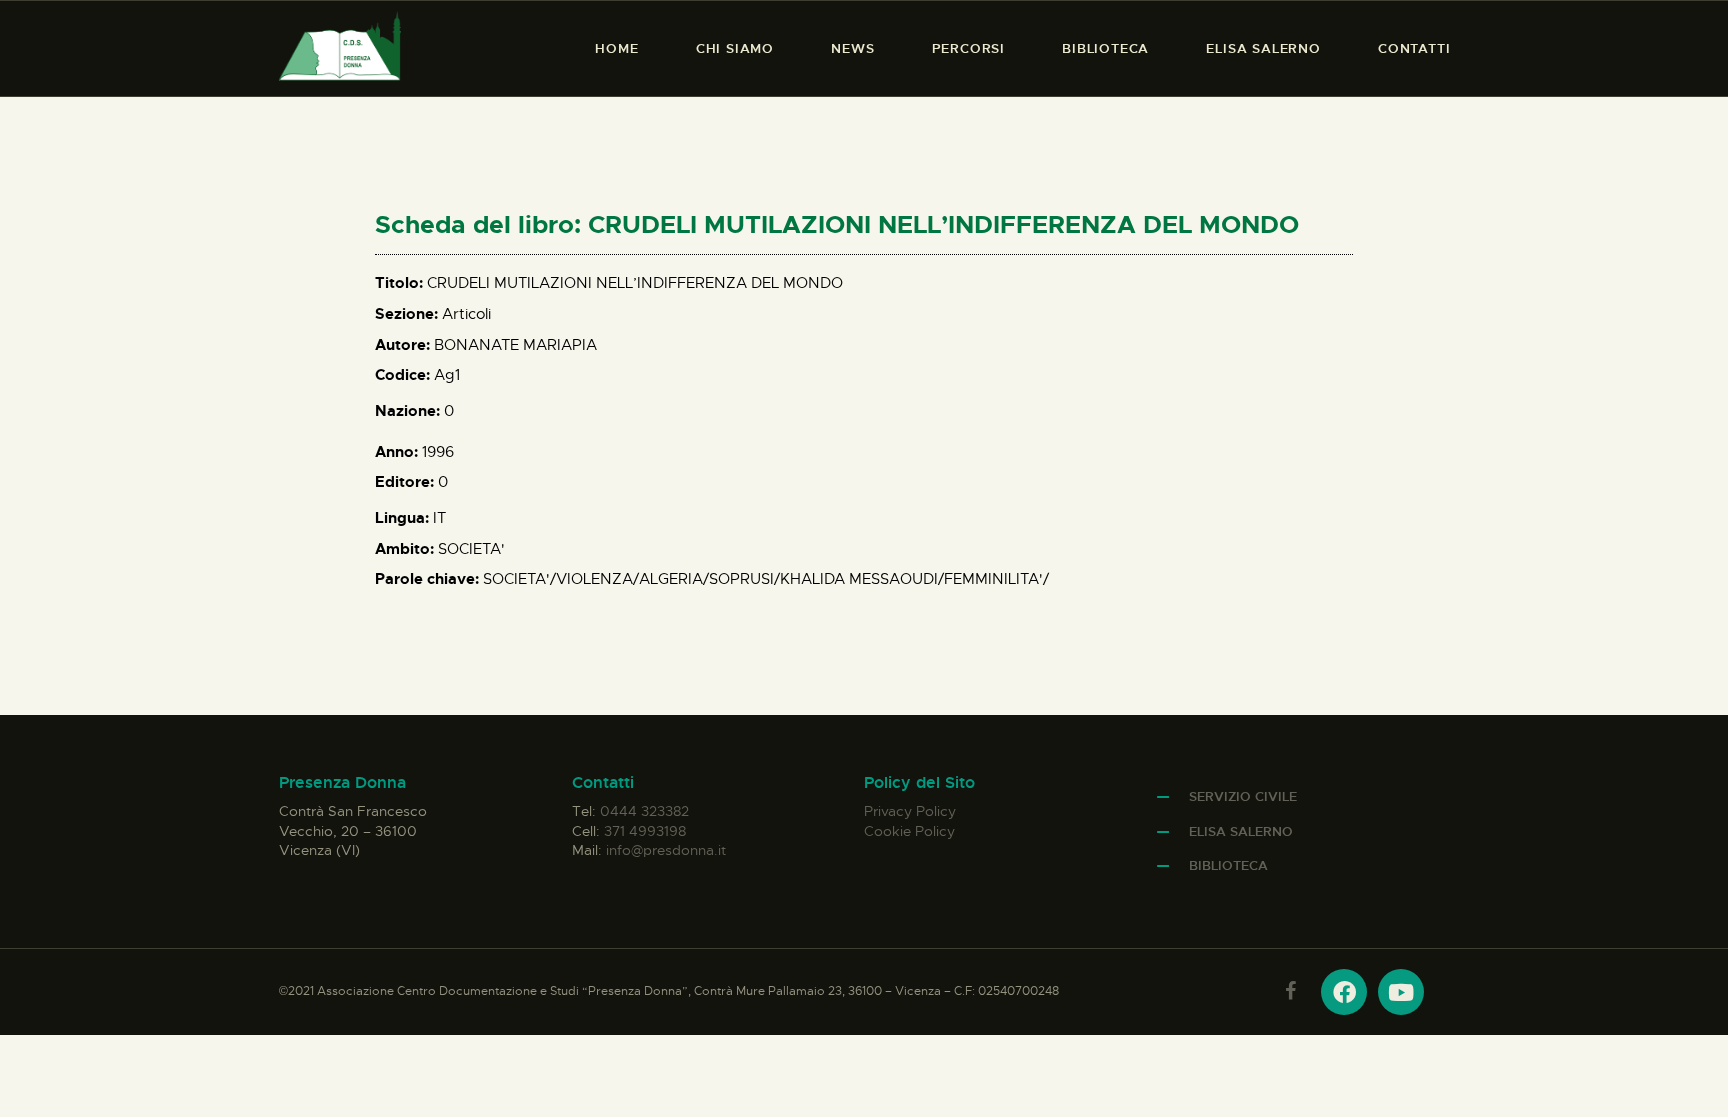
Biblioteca (1228, 865)
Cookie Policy (909, 831)
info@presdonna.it (666, 850)
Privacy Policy (910, 811)
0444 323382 (644, 811)
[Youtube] (1401, 992)
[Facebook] (1344, 992)
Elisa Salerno (1241, 831)
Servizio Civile (1243, 796)
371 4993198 (645, 831)
